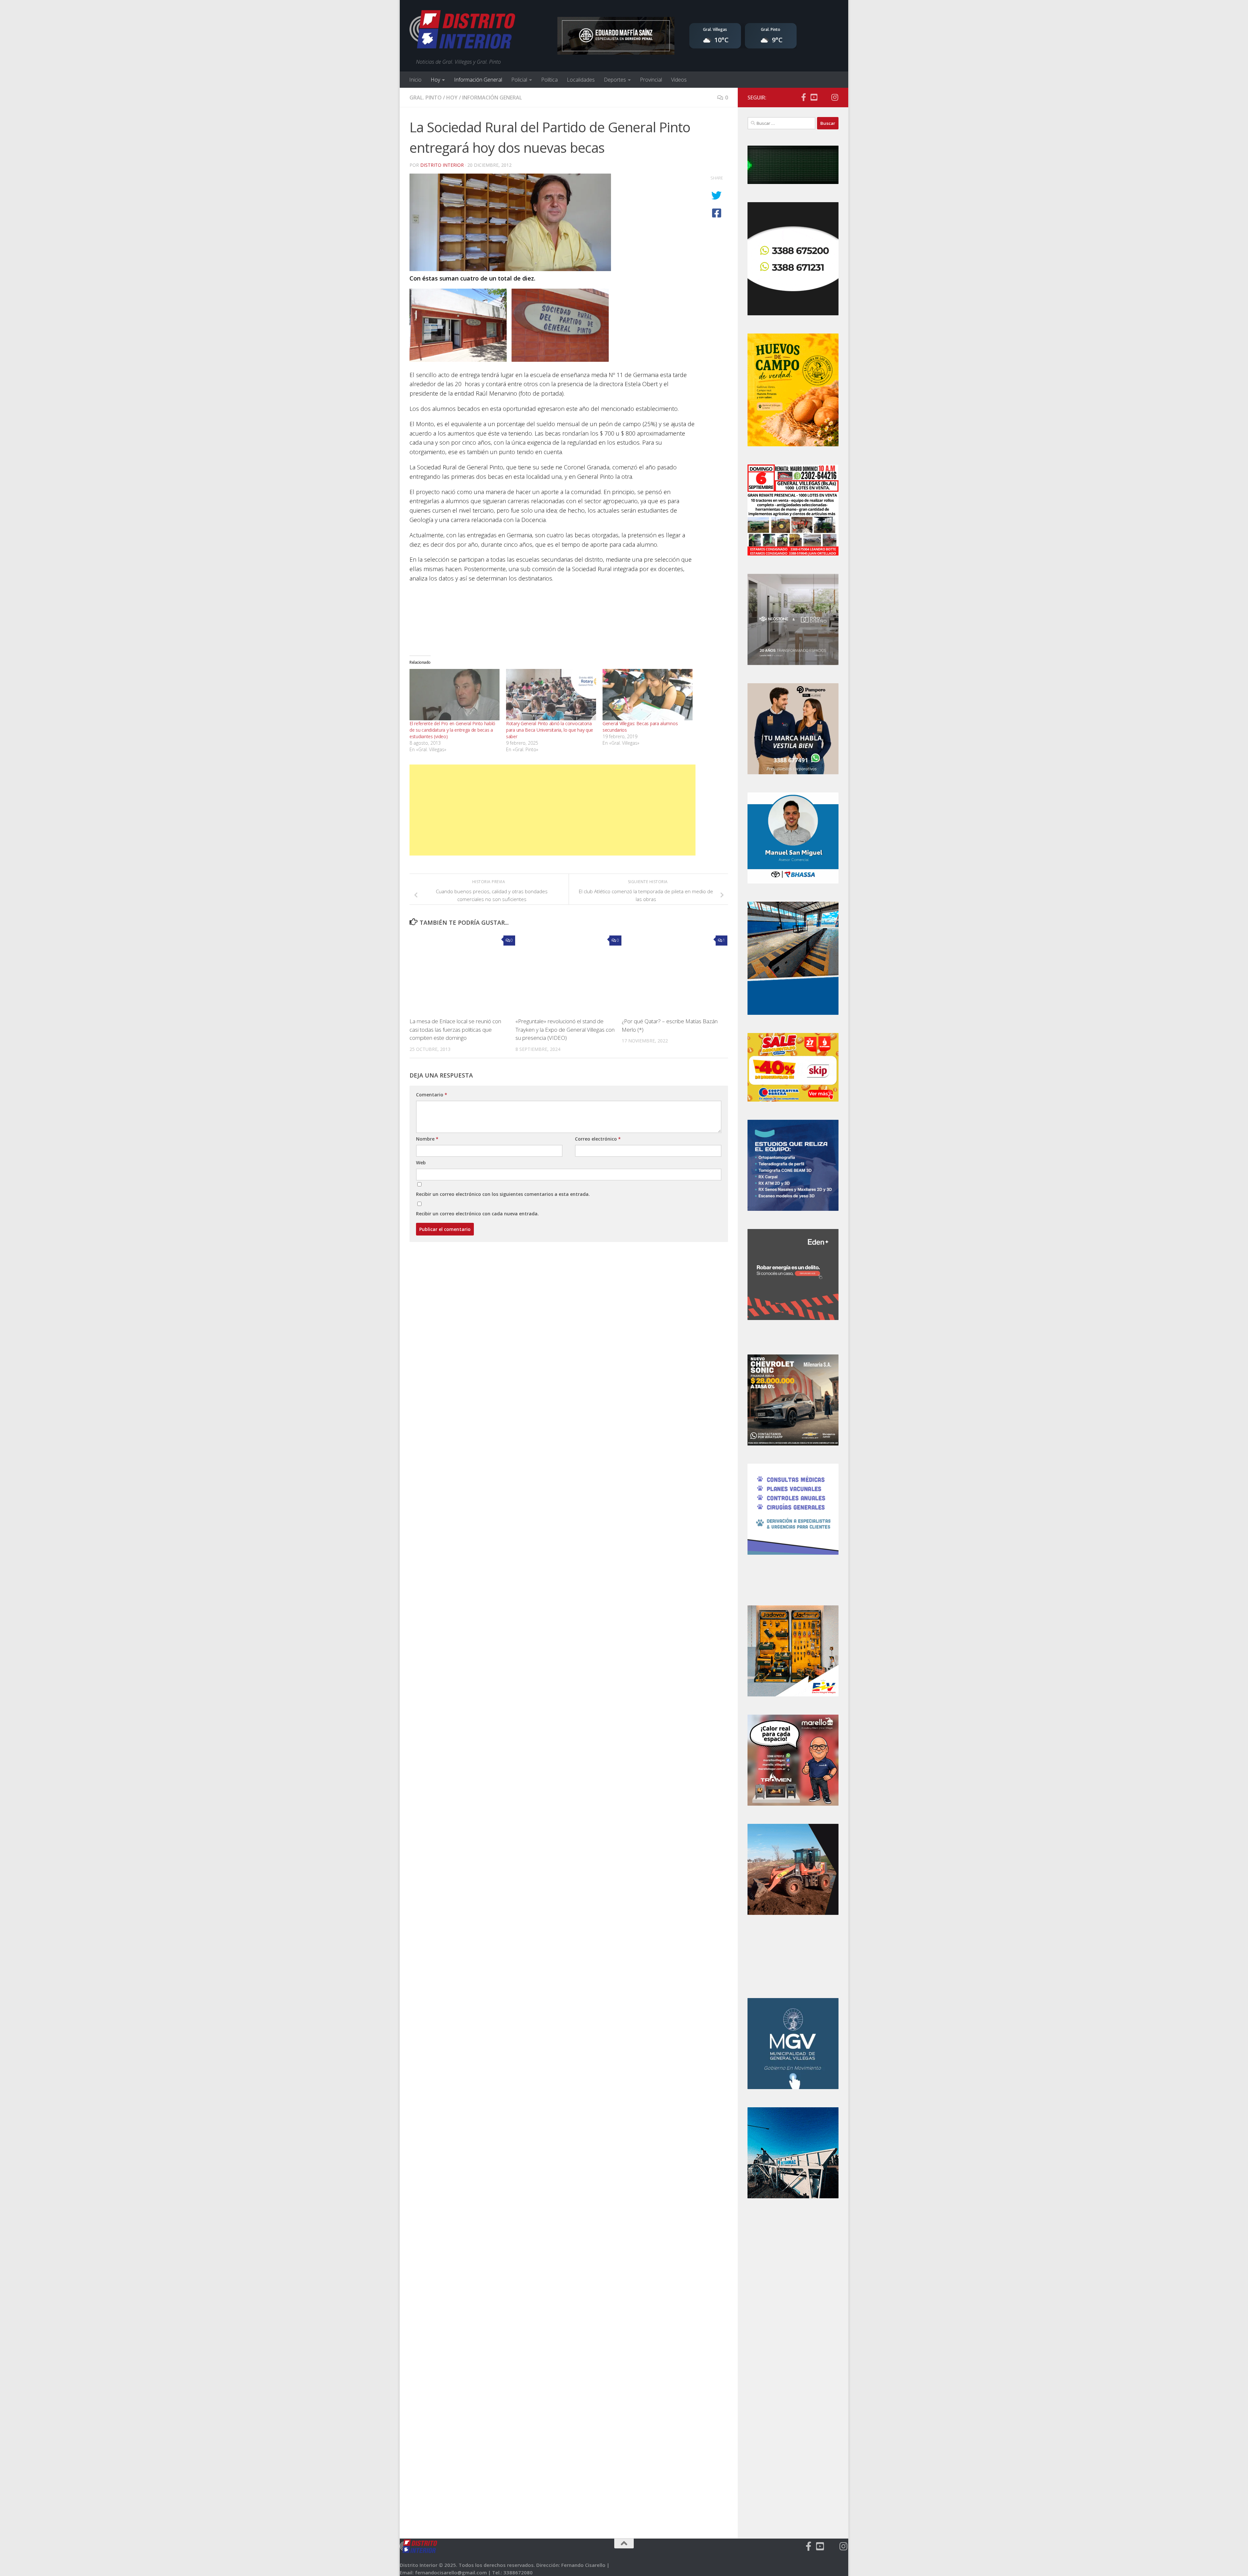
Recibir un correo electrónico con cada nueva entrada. (477, 1214)
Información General (478, 80)
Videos (679, 80)
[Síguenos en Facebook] (803, 97)
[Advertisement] (552, 810)
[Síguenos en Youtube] (814, 97)
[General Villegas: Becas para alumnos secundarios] (648, 695)
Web (421, 1163)
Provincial (651, 80)
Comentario (432, 1095)
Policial (519, 80)
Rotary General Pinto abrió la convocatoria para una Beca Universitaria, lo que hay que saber (550, 730)
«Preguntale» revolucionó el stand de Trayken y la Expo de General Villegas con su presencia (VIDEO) (565, 1029)
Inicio (415, 80)
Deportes (615, 80)
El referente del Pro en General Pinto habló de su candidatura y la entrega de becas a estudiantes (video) (452, 730)
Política (549, 80)
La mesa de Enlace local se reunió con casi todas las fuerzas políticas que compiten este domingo (455, 1029)
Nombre (427, 1139)
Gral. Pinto (426, 98)
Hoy (435, 80)
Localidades (581, 80)
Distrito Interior (442, 165)
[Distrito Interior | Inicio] (462, 31)
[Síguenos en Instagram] (835, 97)
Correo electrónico (598, 1139)
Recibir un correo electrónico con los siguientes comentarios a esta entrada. (503, 1194)
